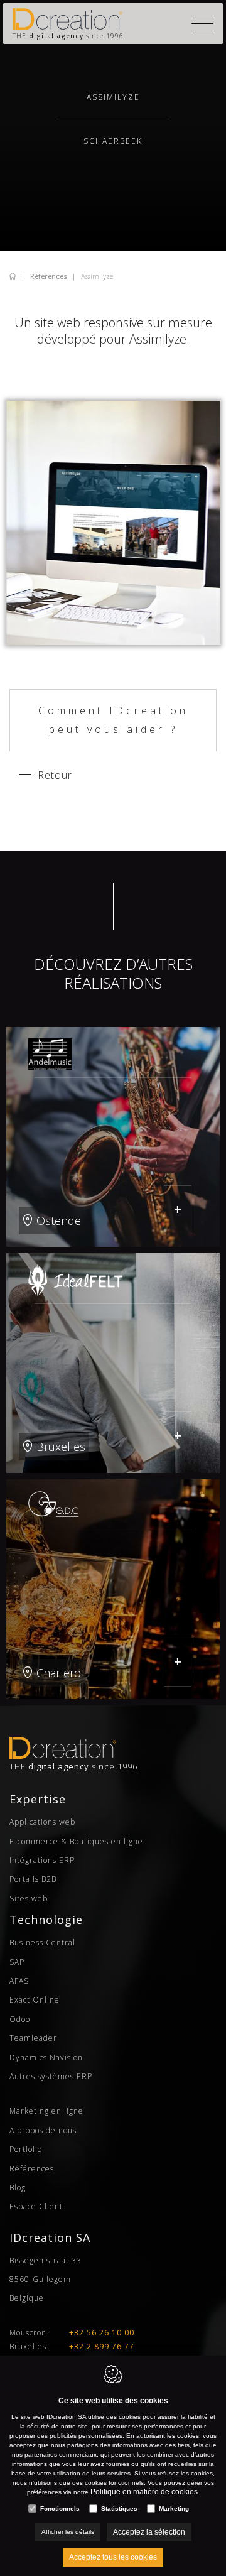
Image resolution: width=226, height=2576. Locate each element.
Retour (55, 775)
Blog (18, 2187)
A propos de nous (43, 2130)
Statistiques (119, 2508)
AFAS (19, 1981)
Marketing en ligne (46, 2111)
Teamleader (33, 2038)
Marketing (174, 2508)
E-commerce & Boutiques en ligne (76, 1841)
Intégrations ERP (42, 1860)
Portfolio (26, 2149)
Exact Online (35, 2000)
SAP (17, 1962)
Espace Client (36, 2206)
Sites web (29, 1899)
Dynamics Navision (46, 2057)
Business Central (42, 1943)
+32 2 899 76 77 (102, 2346)
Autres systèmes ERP (51, 2076)
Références (49, 276)
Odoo (20, 2019)
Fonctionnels (60, 2508)
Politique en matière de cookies (144, 2492)
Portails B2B (33, 1879)
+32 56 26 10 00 (102, 2333)
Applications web (42, 1822)
